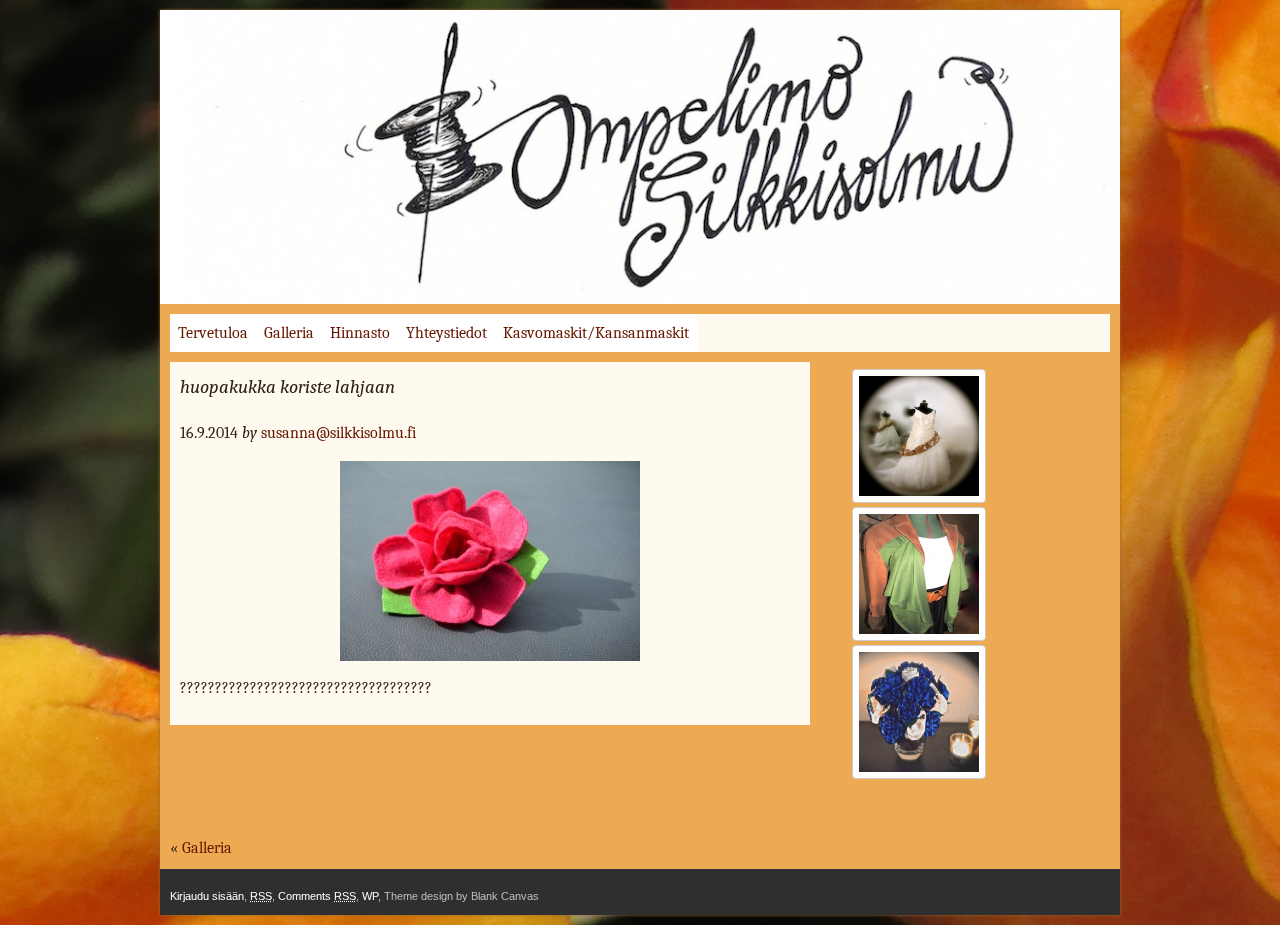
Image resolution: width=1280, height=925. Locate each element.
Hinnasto (360, 333)
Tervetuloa (213, 333)
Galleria (289, 333)
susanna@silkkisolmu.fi (338, 433)
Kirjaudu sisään (207, 896)
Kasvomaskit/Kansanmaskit (596, 333)
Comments (317, 896)
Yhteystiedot (446, 333)
